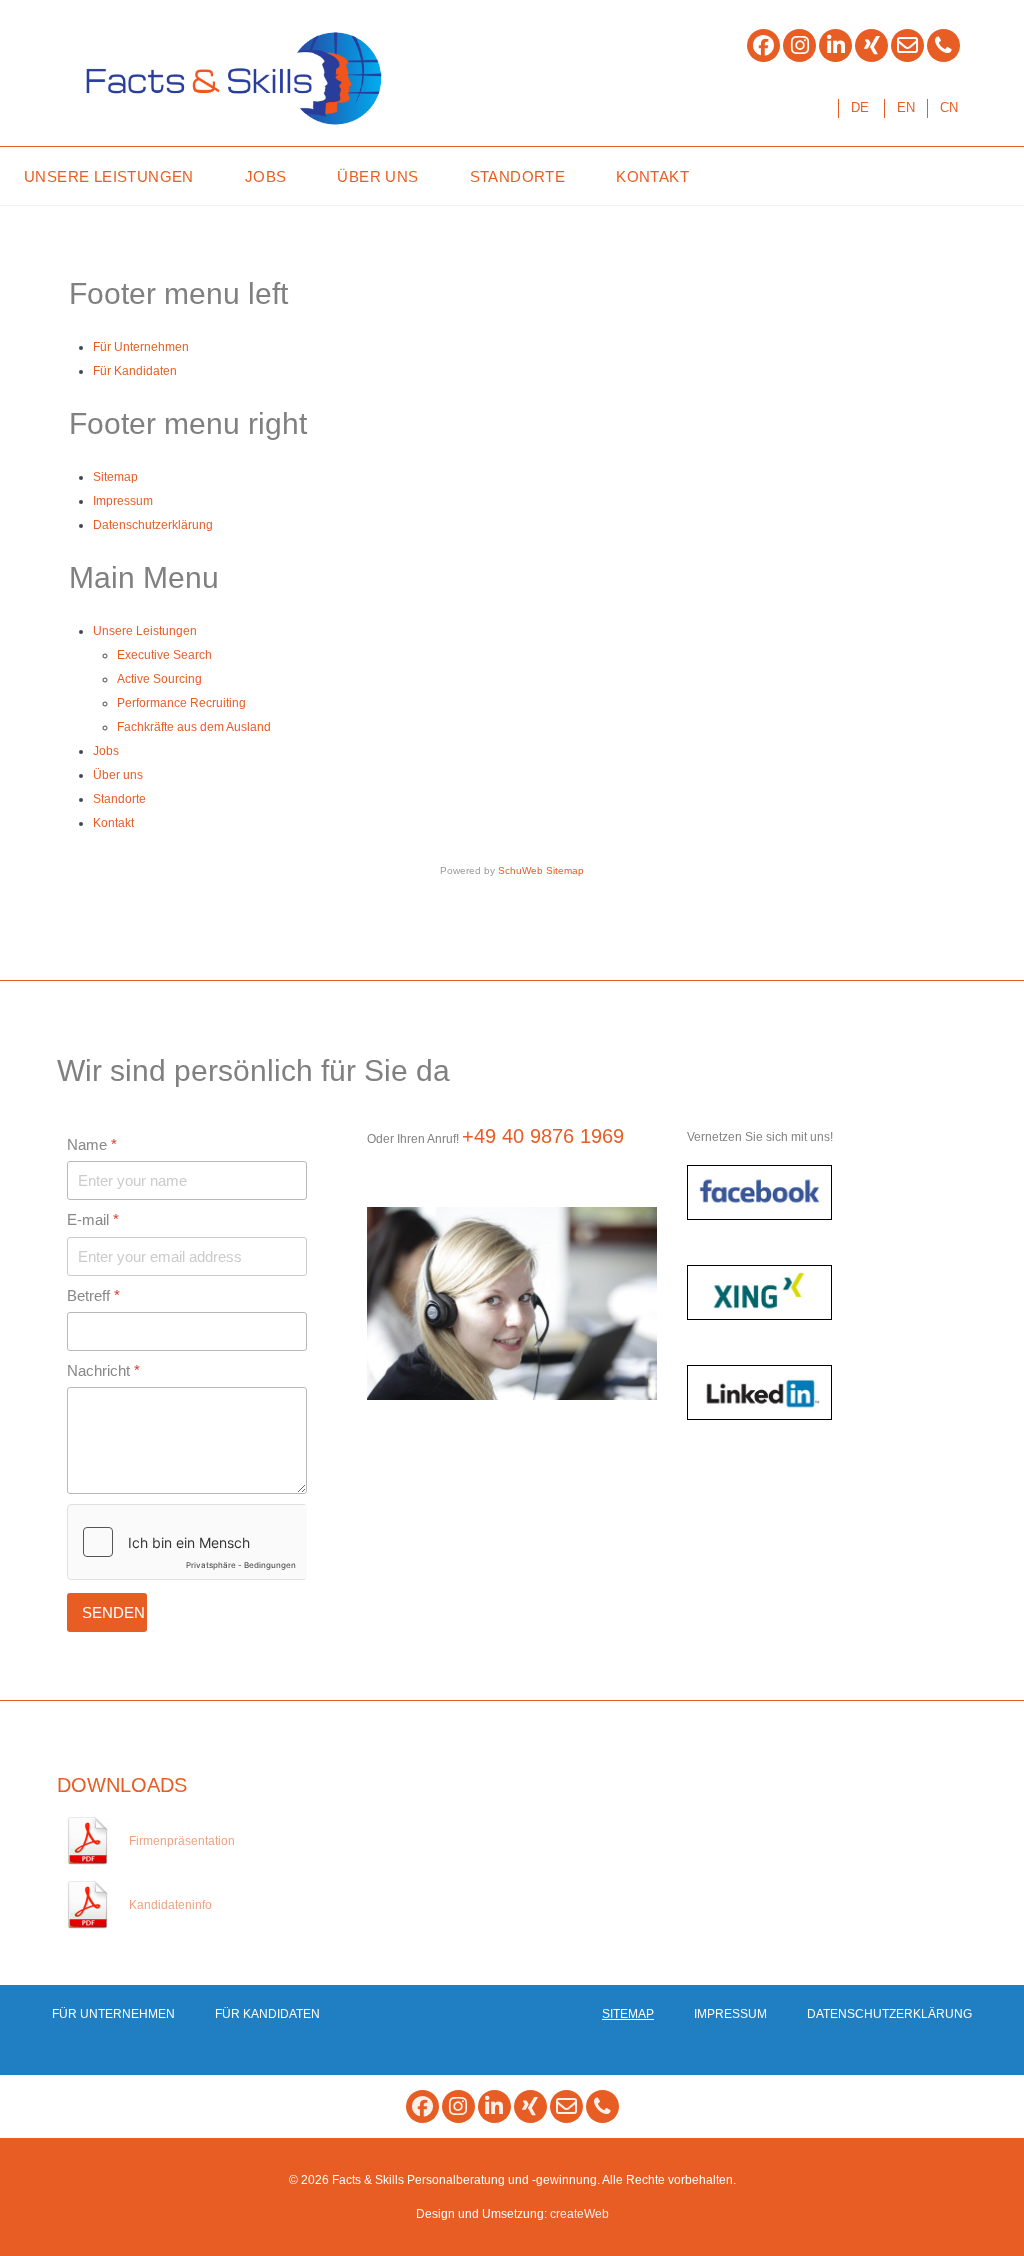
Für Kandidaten (135, 371)
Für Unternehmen (141, 347)
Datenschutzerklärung (153, 525)
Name (92, 1144)
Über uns (118, 775)
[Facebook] (763, 45)
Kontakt (113, 823)
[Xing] (871, 45)
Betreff (93, 1295)
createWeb (579, 2214)
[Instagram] (799, 45)
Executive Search (164, 655)
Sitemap (115, 477)
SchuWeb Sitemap (541, 870)
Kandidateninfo (170, 1905)
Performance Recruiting (181, 703)
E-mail (93, 1219)
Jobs (106, 751)
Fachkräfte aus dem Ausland (194, 727)
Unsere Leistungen (145, 631)
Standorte (119, 799)
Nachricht (103, 1370)
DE (860, 107)
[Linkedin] (835, 45)
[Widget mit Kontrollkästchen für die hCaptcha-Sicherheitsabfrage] (187, 1542)
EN (906, 107)
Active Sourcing (159, 679)
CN (949, 107)
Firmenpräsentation (182, 1841)
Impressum (123, 501)
